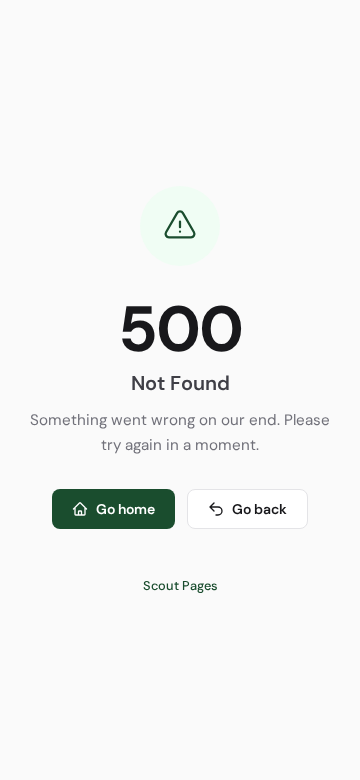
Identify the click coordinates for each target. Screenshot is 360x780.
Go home (125, 509)
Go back (259, 509)
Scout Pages (180, 585)
